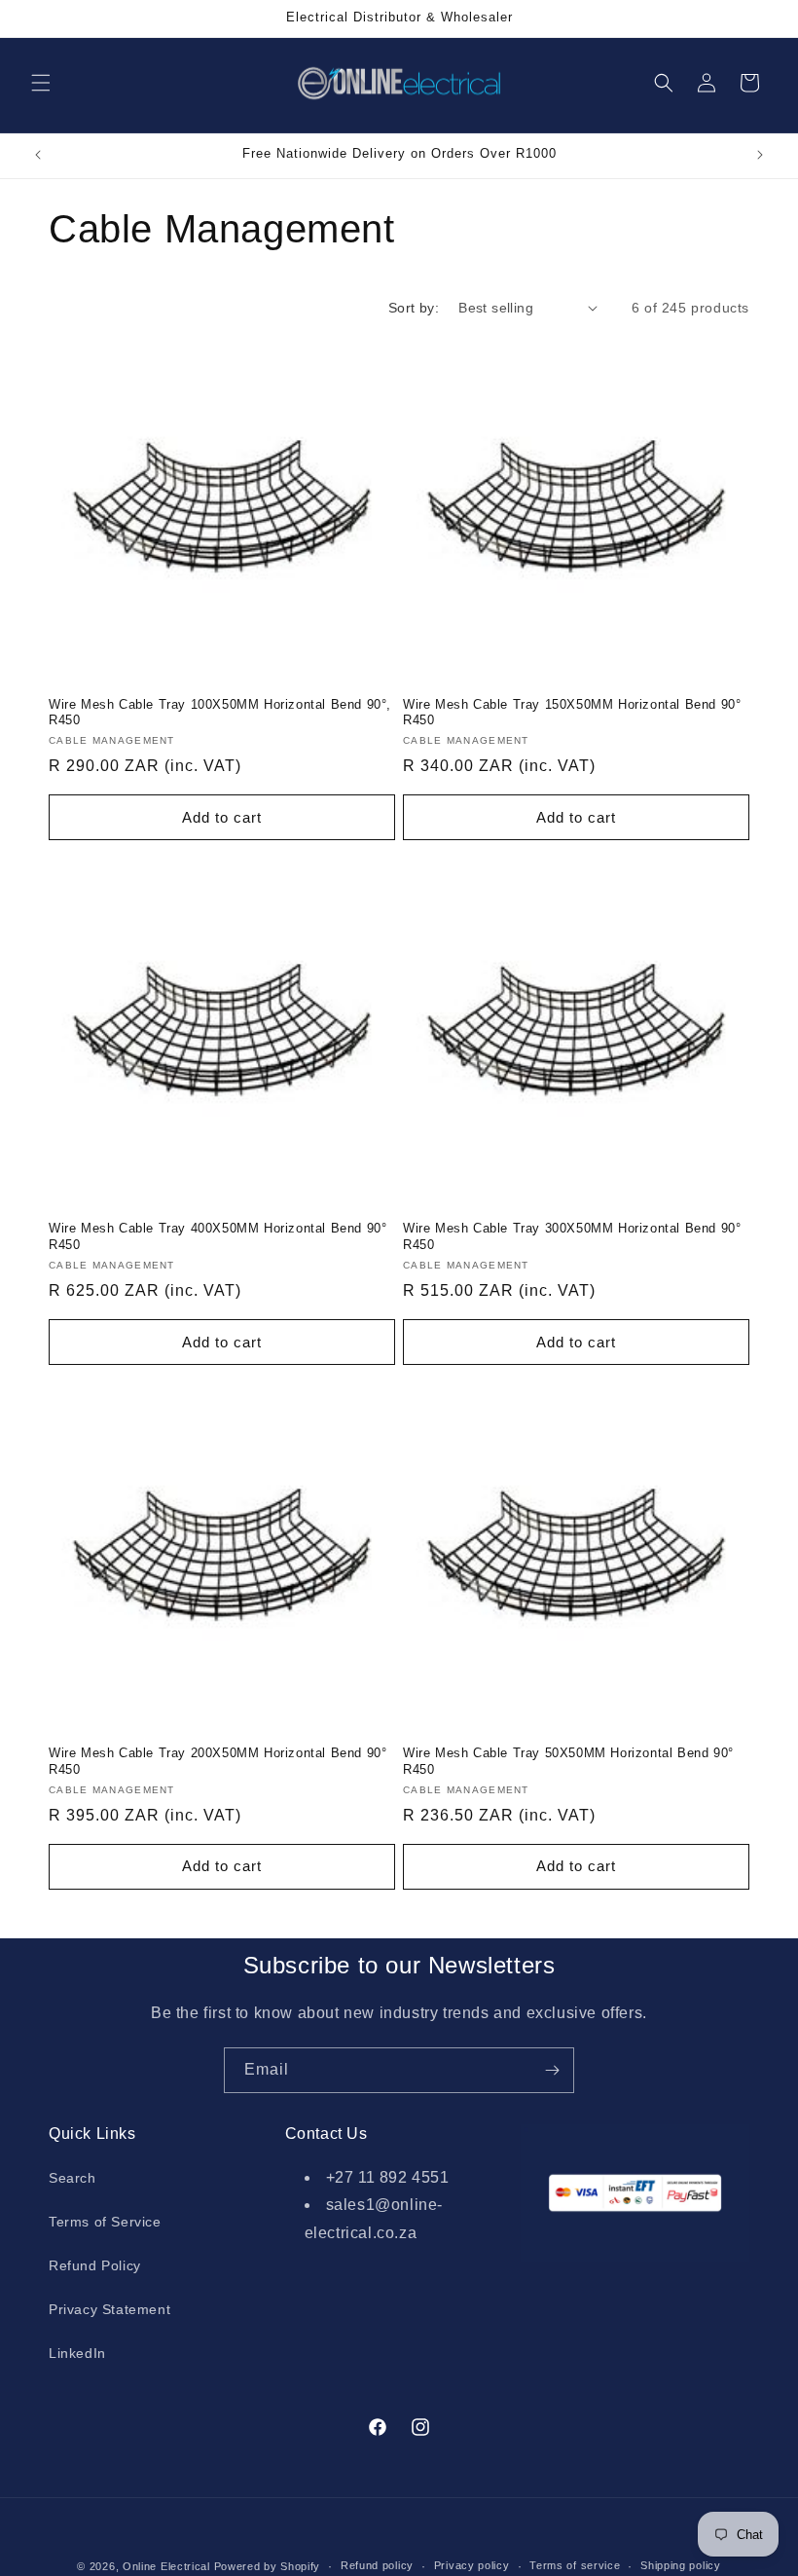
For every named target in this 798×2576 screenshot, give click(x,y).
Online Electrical (166, 2566)
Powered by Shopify (268, 2566)
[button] (41, 83)
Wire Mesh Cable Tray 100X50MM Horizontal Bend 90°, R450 (220, 713)
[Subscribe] (552, 2070)
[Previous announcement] (38, 155)
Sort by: (414, 308)
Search (73, 2178)
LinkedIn (77, 2353)
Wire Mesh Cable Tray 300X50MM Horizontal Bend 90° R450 (572, 1236)
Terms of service (575, 2565)
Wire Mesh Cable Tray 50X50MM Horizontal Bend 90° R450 (568, 1761)
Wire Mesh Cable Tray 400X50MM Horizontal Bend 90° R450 (218, 1236)
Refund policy (377, 2565)
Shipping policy (681, 2565)
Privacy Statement (109, 2309)
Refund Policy (95, 2265)
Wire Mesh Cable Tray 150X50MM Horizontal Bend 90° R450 (572, 713)
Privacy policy (472, 2565)
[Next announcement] (760, 155)
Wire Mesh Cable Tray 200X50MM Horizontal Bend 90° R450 (218, 1761)
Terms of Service (105, 2222)
